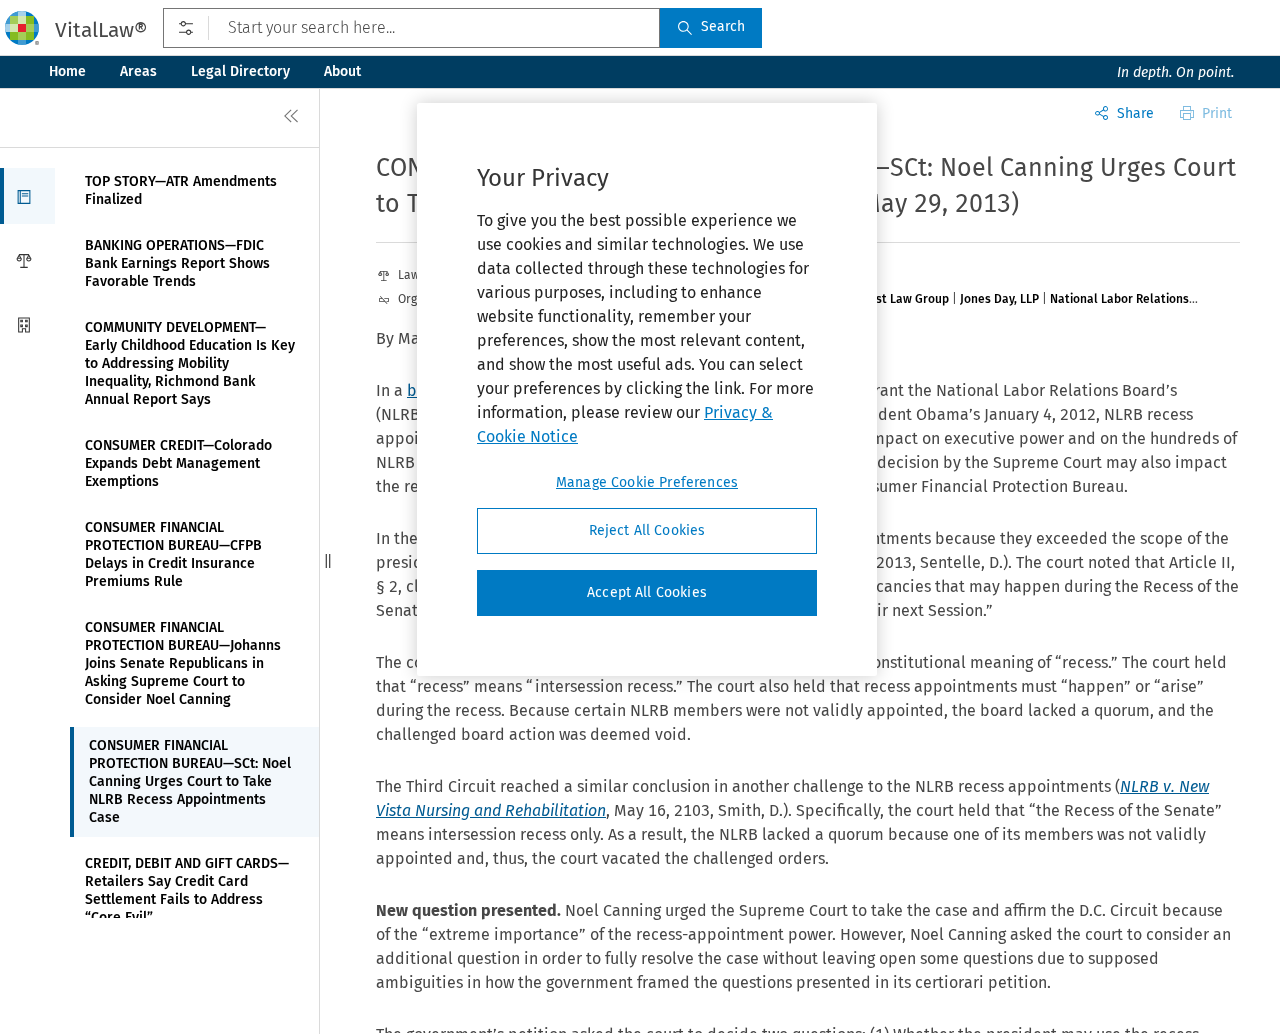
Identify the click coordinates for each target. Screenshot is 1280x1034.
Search (723, 26)
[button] (27, 196)
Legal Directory (240, 71)
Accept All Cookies (647, 592)
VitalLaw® (101, 30)
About (342, 71)
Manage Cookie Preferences (647, 482)
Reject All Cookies (647, 530)
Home (67, 71)
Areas (138, 71)
